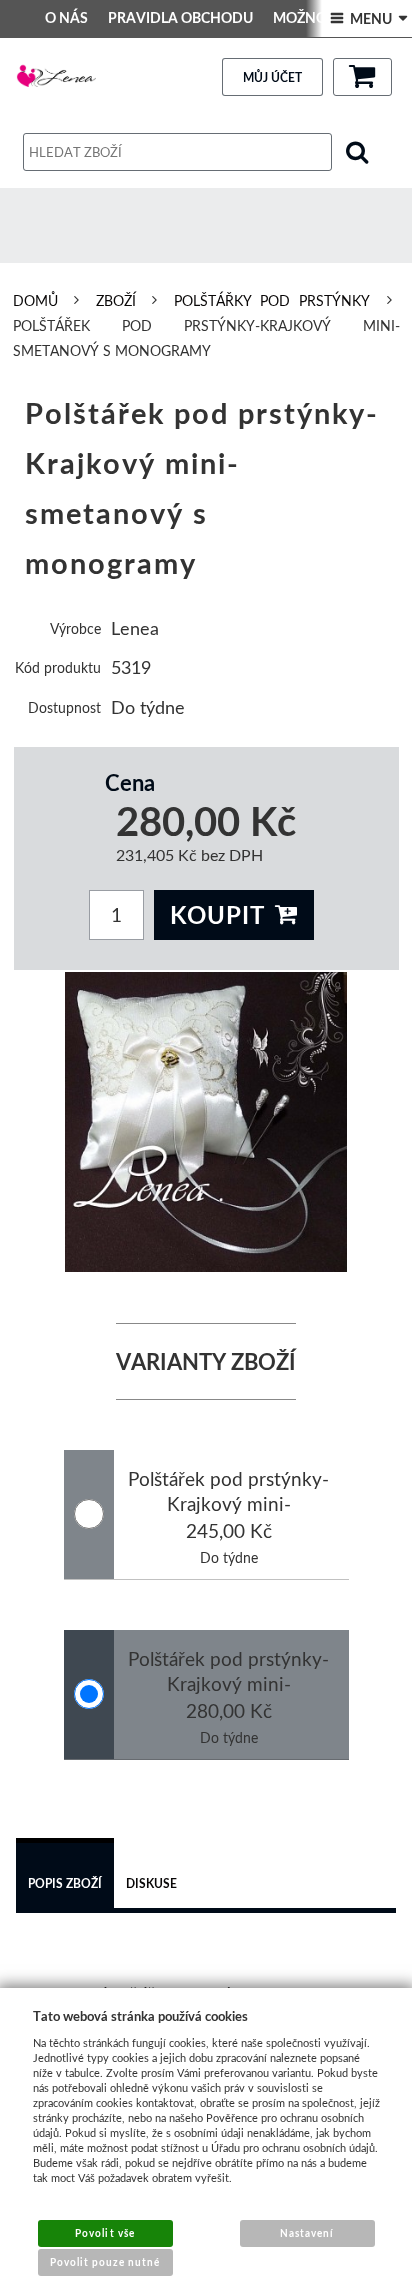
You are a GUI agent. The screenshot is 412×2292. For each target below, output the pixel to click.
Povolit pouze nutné (105, 2262)
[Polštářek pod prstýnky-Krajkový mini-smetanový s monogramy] (206, 1122)
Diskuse (151, 1883)
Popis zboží (65, 1883)
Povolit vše (104, 2233)
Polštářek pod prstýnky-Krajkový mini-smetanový (228, 1504)
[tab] (65, 1876)
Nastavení (307, 2233)
